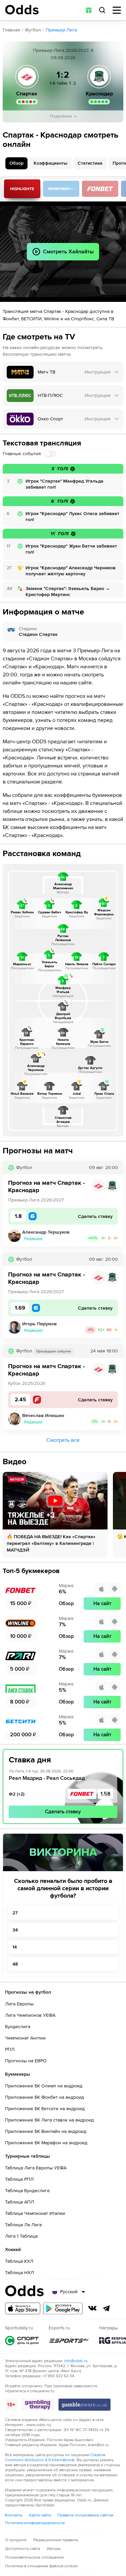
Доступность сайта (23, 2549)
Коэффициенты (51, 163)
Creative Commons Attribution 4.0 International (55, 2458)
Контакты (14, 2515)
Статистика (90, 163)
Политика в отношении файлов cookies (42, 2566)
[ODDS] (22, 10)
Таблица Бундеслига (27, 2191)
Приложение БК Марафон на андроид (46, 2143)
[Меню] (117, 10)
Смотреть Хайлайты (22, 189)
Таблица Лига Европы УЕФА (36, 2168)
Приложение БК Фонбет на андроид (45, 2097)
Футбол (33, 30)
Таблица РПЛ (19, 2179)
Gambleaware (85, 2405)
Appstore (23, 2308)
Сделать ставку (63, 1812)
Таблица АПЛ (19, 2202)
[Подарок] (89, 10)
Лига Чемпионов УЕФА (30, 2015)
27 (15, 1913)
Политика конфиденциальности (35, 2523)
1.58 (106, 1794)
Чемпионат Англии (25, 2038)
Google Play (63, 2308)
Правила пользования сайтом (85, 2515)
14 (15, 1947)
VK (92, 2308)
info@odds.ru (76, 2361)
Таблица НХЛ (19, 2273)
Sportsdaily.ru (22, 2341)
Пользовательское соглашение (34, 2557)
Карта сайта (40, 2515)
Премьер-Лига (61, 30)
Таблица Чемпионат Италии (35, 2213)
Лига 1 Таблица (21, 2236)
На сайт (102, 1603)
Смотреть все (63, 1440)
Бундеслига (18, 2027)
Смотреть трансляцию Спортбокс (61, 189)
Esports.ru (69, 2341)
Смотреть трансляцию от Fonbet (100, 189)
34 (15, 1930)
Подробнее (61, 116)
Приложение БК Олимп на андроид (44, 2086)
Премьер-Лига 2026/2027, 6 (63, 50)
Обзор (16, 163)
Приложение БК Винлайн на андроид (46, 2131)
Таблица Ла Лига (23, 2225)
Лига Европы (19, 2004)
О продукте (16, 2540)
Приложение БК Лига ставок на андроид (49, 2120)
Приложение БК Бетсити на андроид (45, 2109)
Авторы (54, 2549)
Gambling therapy (38, 2405)
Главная (11, 30)
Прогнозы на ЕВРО (26, 2061)
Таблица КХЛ (19, 2261)
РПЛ (10, 2049)
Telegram (107, 2308)
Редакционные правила (56, 2540)
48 (15, 1964)
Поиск (102, 10)
